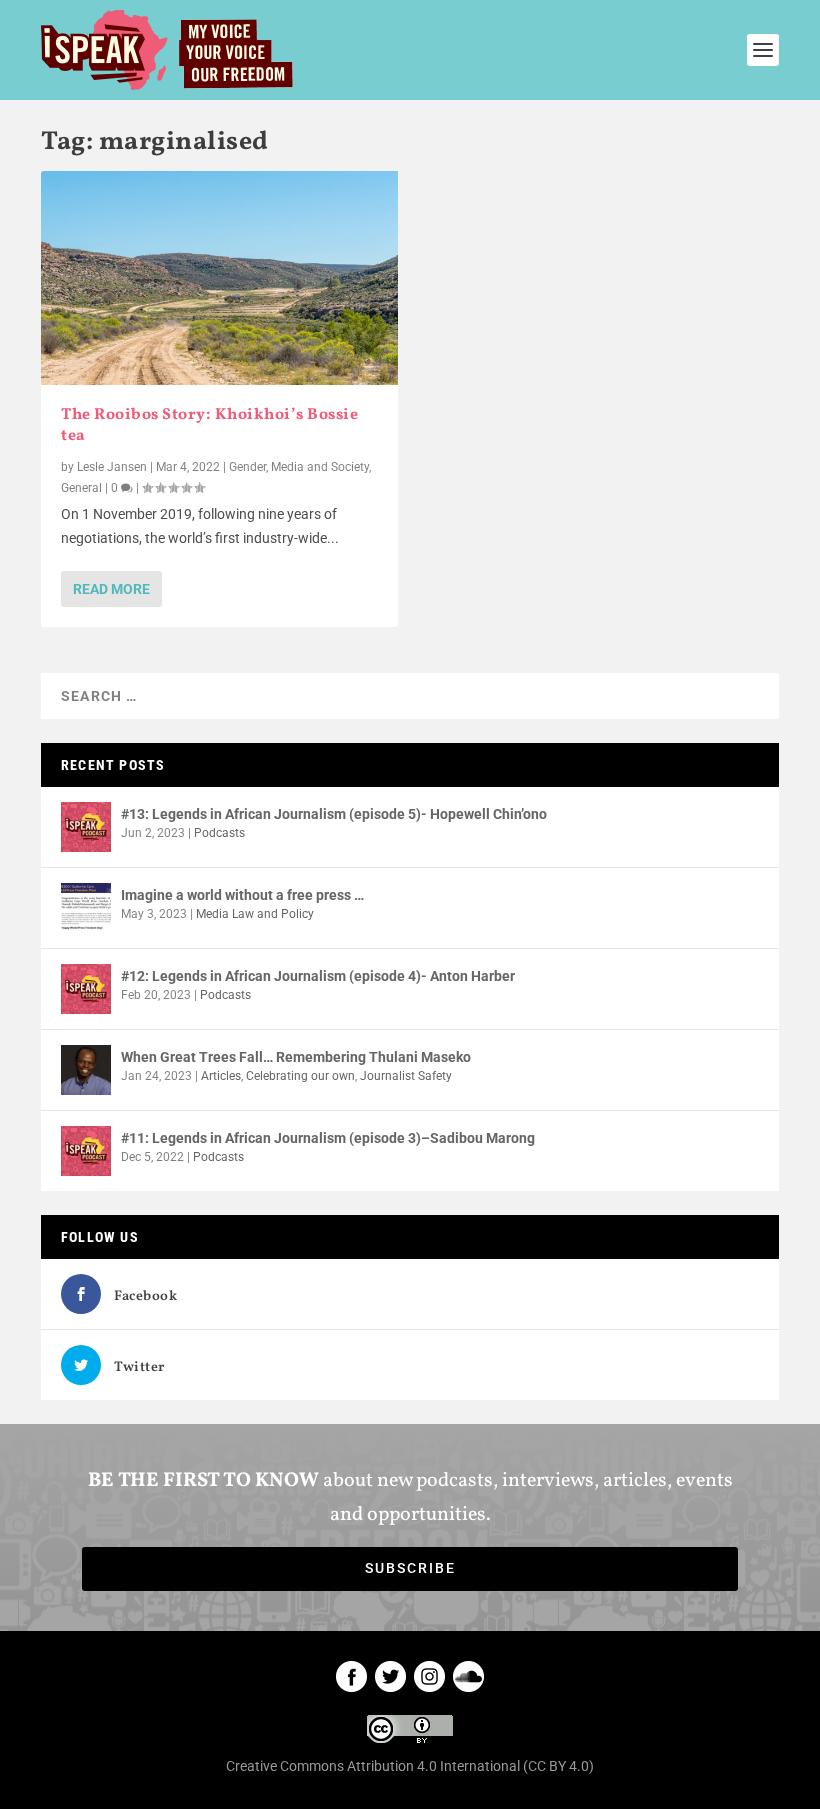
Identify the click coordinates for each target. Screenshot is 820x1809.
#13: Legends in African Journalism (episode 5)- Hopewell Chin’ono (334, 814)
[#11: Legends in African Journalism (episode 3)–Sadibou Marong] (86, 1151)
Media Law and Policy (255, 914)
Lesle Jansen (112, 467)
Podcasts (219, 833)
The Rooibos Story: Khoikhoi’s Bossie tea (209, 425)
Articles (221, 1076)
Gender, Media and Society (299, 467)
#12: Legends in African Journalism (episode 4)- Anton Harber (318, 976)
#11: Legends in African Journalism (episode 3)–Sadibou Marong (328, 1138)
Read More (111, 589)
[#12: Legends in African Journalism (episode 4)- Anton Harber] (86, 989)
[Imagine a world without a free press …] (86, 908)
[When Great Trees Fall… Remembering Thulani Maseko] (86, 1070)
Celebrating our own (300, 1076)
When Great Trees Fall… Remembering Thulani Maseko (296, 1057)
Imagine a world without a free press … (242, 895)
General (81, 488)
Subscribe (410, 1568)
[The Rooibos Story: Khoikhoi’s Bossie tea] (219, 278)
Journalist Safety (406, 1076)
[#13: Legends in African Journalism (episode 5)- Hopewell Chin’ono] (86, 827)
